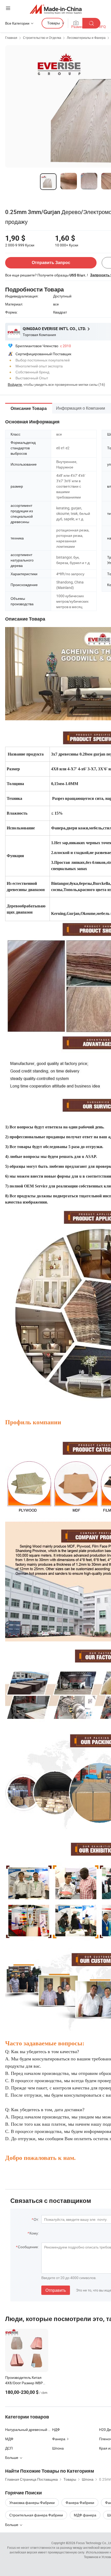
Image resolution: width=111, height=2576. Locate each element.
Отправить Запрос (51, 263)
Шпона (58, 2448)
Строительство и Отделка (42, 38)
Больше (12, 2525)
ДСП (9, 2448)
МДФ (9, 2439)
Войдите (15, 384)
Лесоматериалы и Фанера (86, 38)
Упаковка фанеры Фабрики (32, 2503)
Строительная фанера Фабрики (36, 2515)
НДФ (56, 2429)
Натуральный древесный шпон (29, 2429)
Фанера (59, 2439)
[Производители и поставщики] (56, 9)
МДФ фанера (85, 2515)
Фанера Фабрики (80, 2503)
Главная (11, 38)
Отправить (56, 2290)
